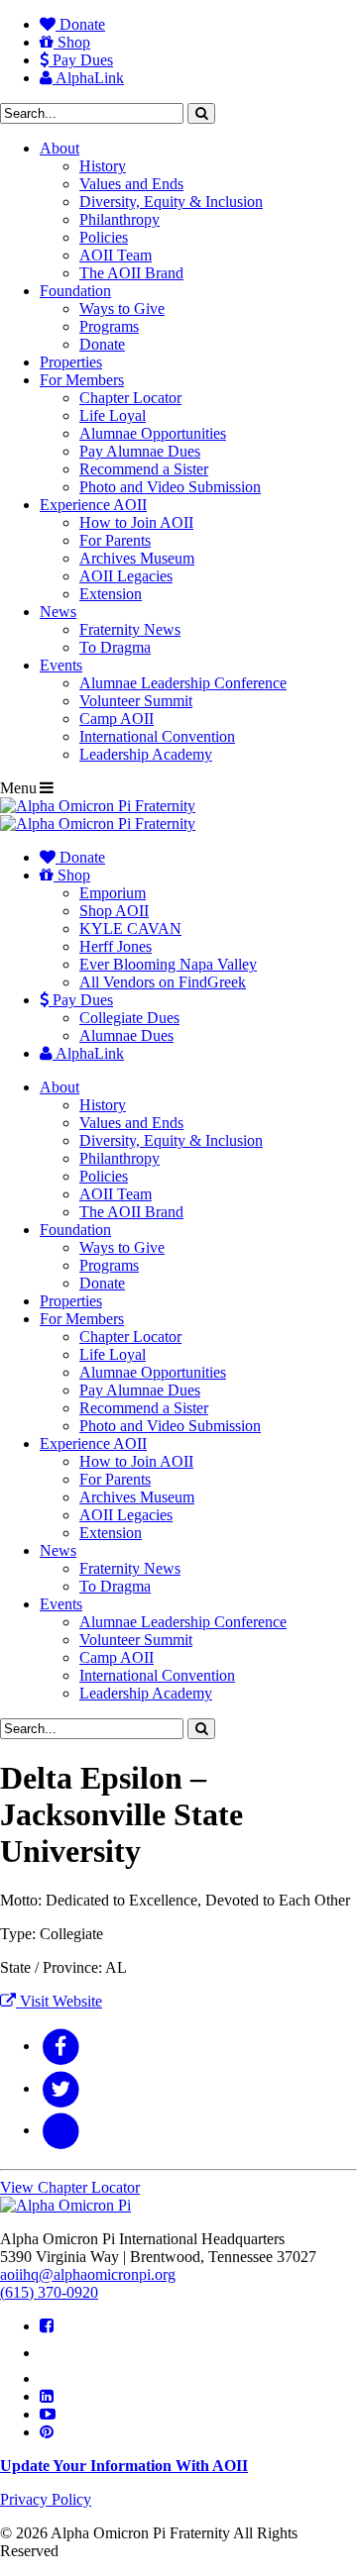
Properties (71, 362)
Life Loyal (113, 415)
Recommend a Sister (144, 469)
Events (61, 665)
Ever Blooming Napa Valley (168, 964)
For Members (82, 380)
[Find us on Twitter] (51, 2353)
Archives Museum (137, 558)
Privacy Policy (46, 2499)
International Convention (157, 736)
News (58, 612)
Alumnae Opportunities (153, 433)
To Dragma (115, 647)
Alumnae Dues (126, 1035)
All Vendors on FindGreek (163, 982)
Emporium (113, 893)
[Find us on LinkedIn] (47, 2396)
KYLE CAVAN (130, 928)
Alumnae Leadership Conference (183, 683)
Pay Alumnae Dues (140, 451)
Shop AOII (114, 911)
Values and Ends (131, 184)
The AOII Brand (131, 273)
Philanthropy (119, 219)
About (59, 148)
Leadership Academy (146, 754)
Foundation (75, 291)
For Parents (115, 540)
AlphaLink (88, 78)
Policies (104, 237)
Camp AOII (117, 719)
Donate (80, 24)
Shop (72, 42)
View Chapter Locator (70, 2187)
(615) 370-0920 (49, 2292)
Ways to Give (122, 309)
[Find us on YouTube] (48, 2414)
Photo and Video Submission (170, 487)
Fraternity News (130, 629)
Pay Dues (81, 60)
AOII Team (116, 255)
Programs (109, 326)
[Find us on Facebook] (47, 2326)
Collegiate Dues (129, 1018)
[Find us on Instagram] (49, 2378)
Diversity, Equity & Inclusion (171, 202)
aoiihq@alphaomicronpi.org (88, 2274)
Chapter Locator (130, 398)
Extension (111, 594)
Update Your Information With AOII (124, 2466)
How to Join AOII (136, 522)
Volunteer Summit (136, 701)
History (103, 166)
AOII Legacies (126, 576)
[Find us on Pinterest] (47, 2432)
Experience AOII (93, 505)
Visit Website (59, 2001)
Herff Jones (116, 946)
